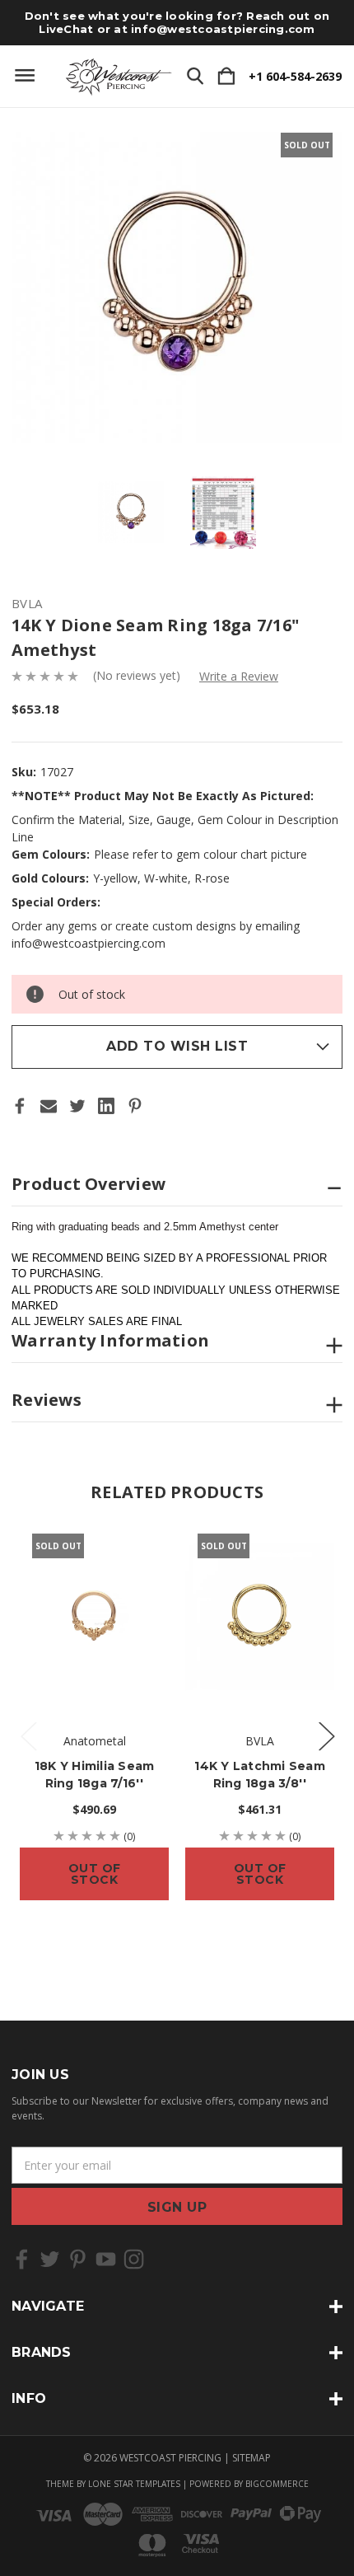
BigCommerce (277, 2484)
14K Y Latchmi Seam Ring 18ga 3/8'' (260, 1775)
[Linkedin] (106, 1106)
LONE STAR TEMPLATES (134, 2484)
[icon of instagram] (134, 2259)
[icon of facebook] (22, 2259)
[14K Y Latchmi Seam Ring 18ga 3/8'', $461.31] (260, 1616)
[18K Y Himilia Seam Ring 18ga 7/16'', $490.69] (94, 1616)
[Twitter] (77, 1106)
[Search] (195, 77)
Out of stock (95, 1874)
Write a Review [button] (239, 676)
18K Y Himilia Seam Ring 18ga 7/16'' (95, 1775)
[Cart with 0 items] (226, 77)
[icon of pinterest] (78, 2259)
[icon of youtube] (106, 2259)
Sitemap (252, 2458)
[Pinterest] (135, 1106)
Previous (28, 1736)
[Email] (49, 1106)
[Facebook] (20, 1106)
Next (326, 1736)
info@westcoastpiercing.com (223, 29)
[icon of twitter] (50, 2259)
